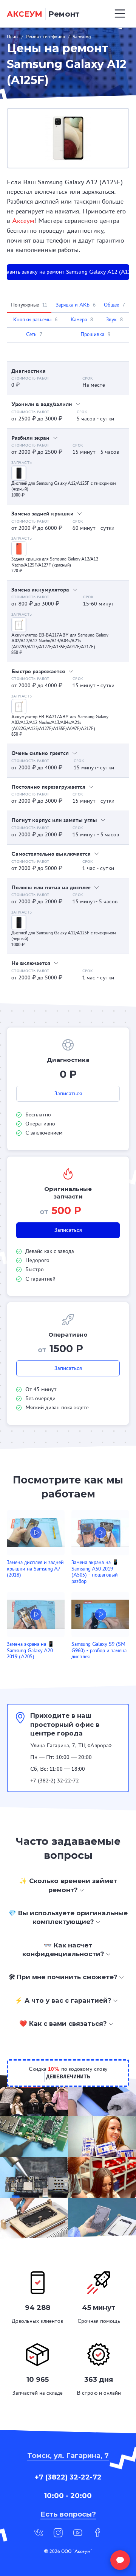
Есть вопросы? (68, 2514)
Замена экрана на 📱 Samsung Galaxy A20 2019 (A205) (30, 1650)
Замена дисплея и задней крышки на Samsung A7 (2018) (35, 1569)
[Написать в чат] (120, 2560)
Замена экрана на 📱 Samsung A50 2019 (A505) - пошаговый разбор (95, 1572)
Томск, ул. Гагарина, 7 (68, 2456)
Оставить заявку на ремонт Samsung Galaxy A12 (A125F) (68, 272)
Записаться (68, 1093)
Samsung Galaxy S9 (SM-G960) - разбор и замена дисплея (99, 1650)
